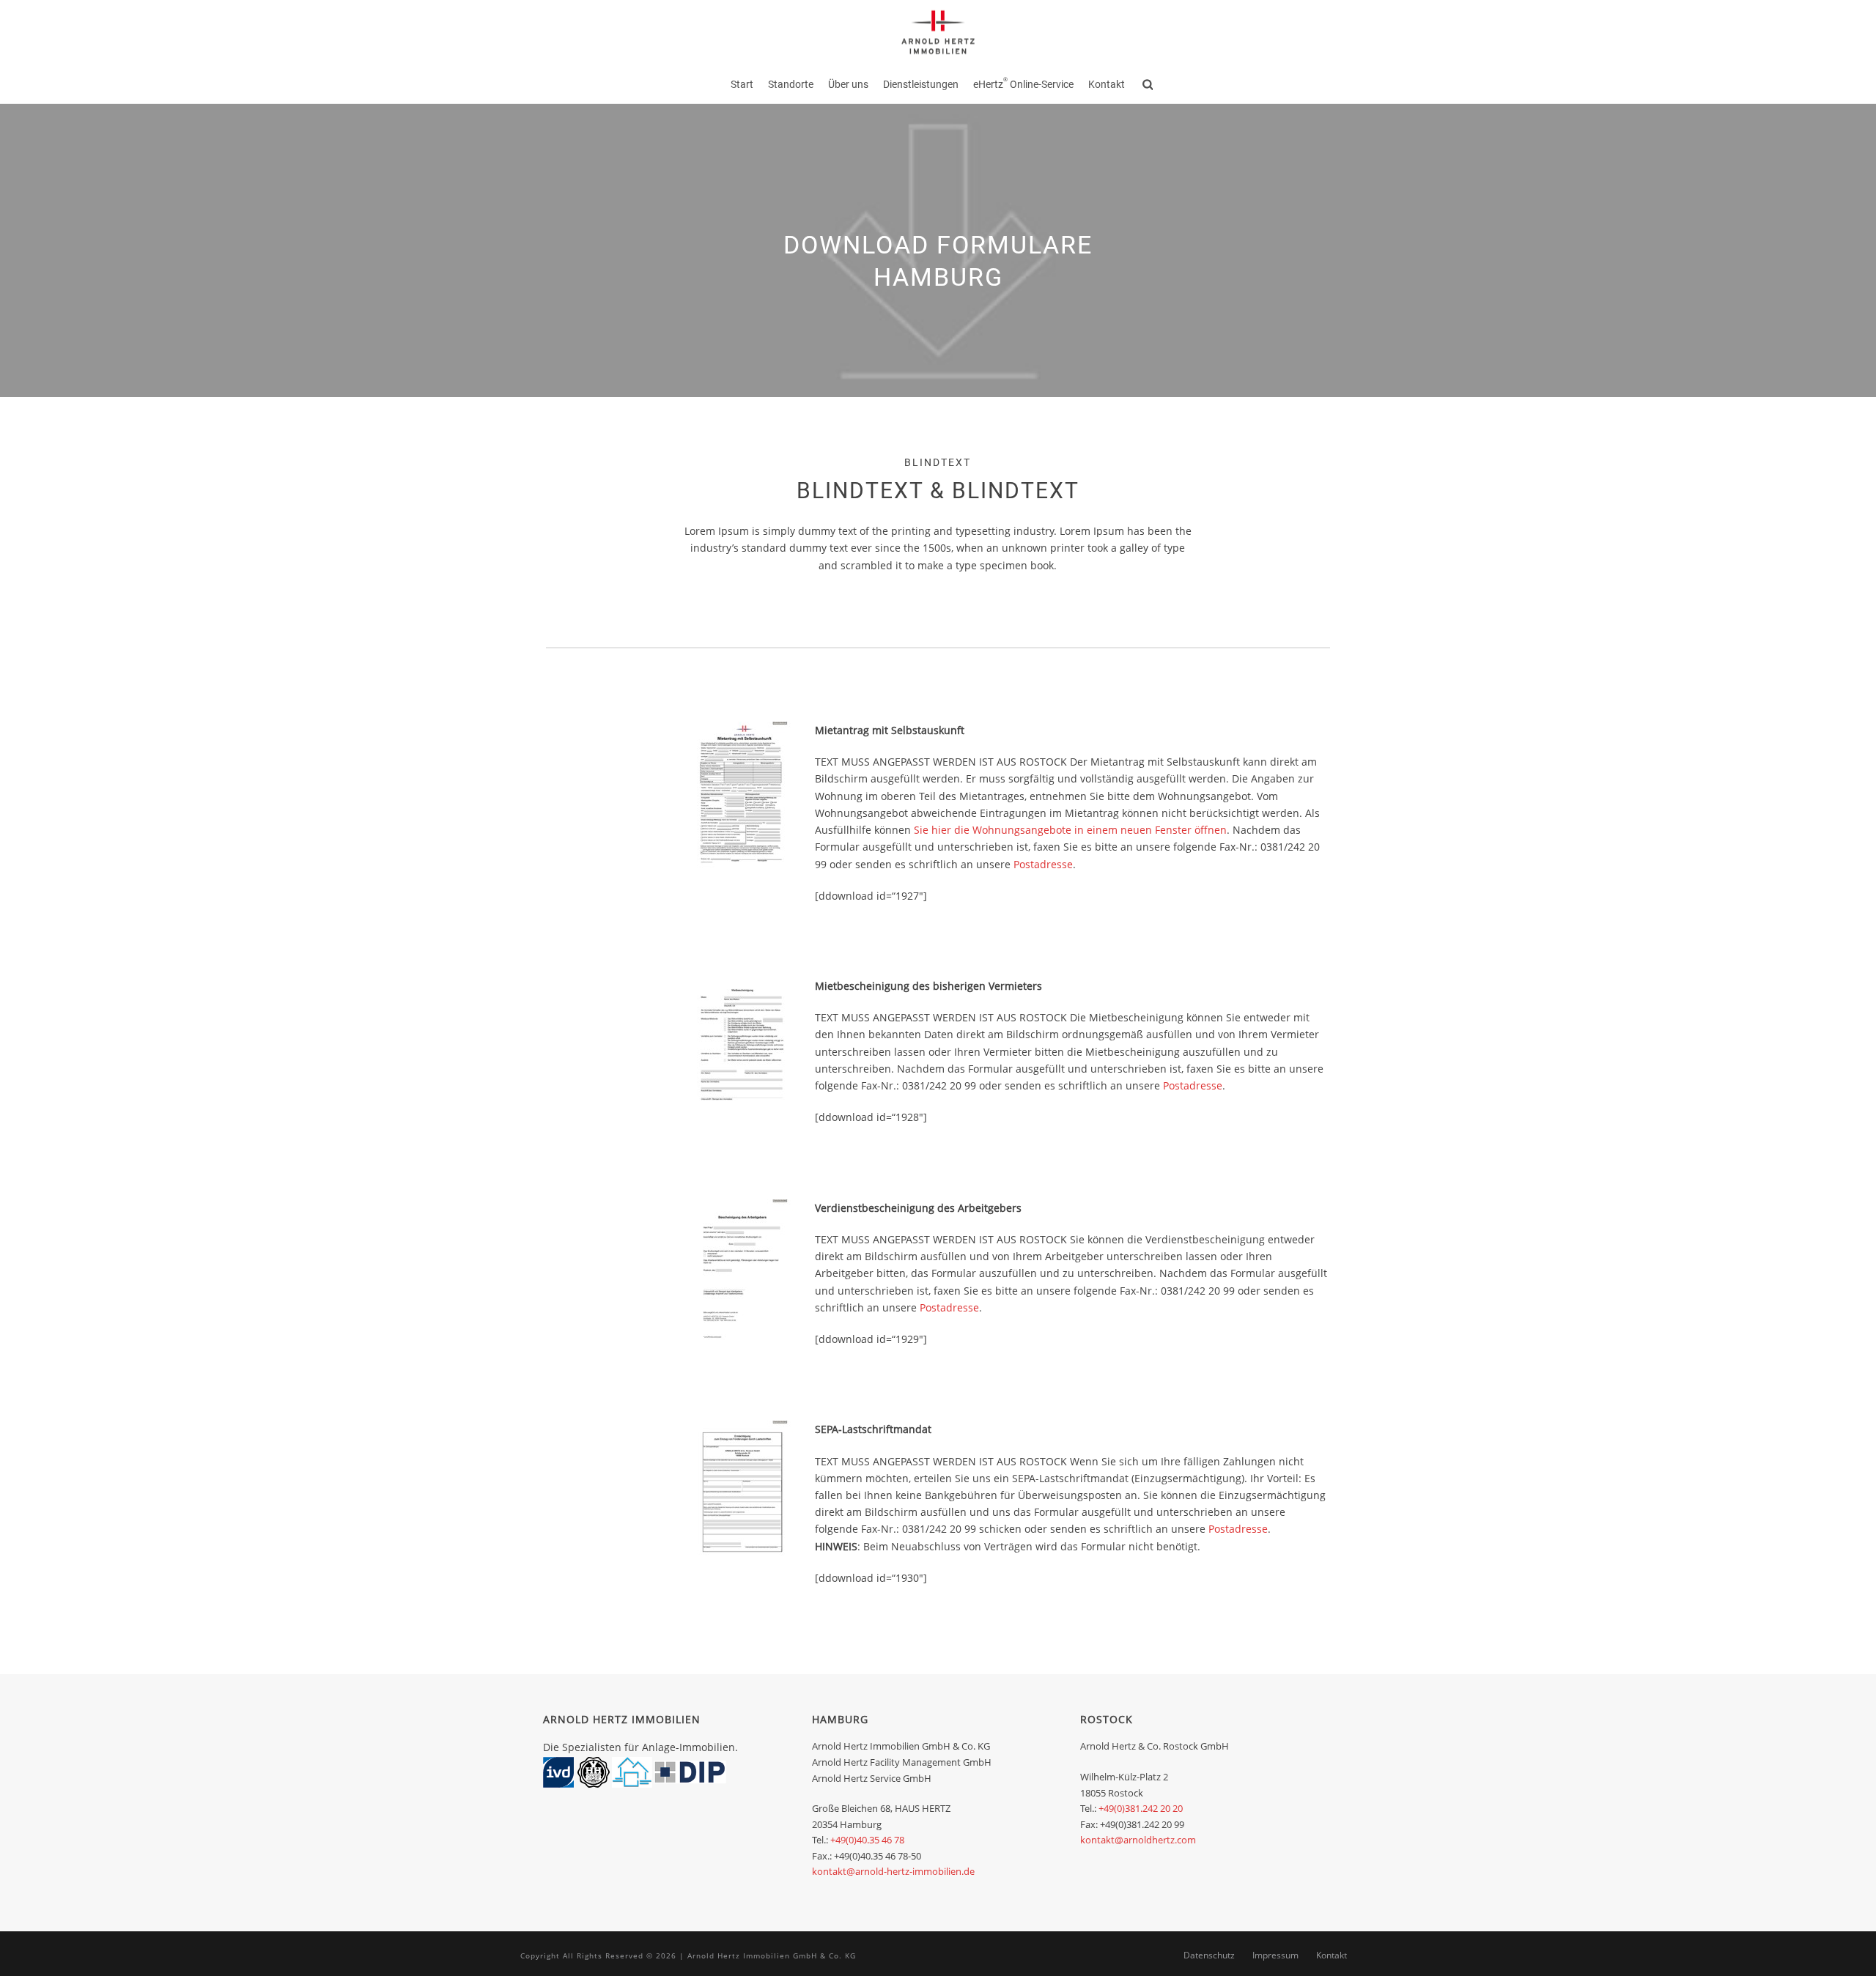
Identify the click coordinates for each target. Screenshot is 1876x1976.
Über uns (848, 84)
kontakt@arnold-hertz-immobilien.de (893, 1871)
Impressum (1275, 1955)
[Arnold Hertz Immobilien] (938, 33)
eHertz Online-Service (1023, 84)
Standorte (791, 84)
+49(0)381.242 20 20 (1141, 1808)
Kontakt (1107, 84)
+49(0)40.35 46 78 (867, 1840)
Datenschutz (1209, 1955)
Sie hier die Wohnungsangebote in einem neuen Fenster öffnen (1070, 830)
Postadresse (1043, 864)
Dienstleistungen (921, 84)
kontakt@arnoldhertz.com (1138, 1840)
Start (742, 84)
